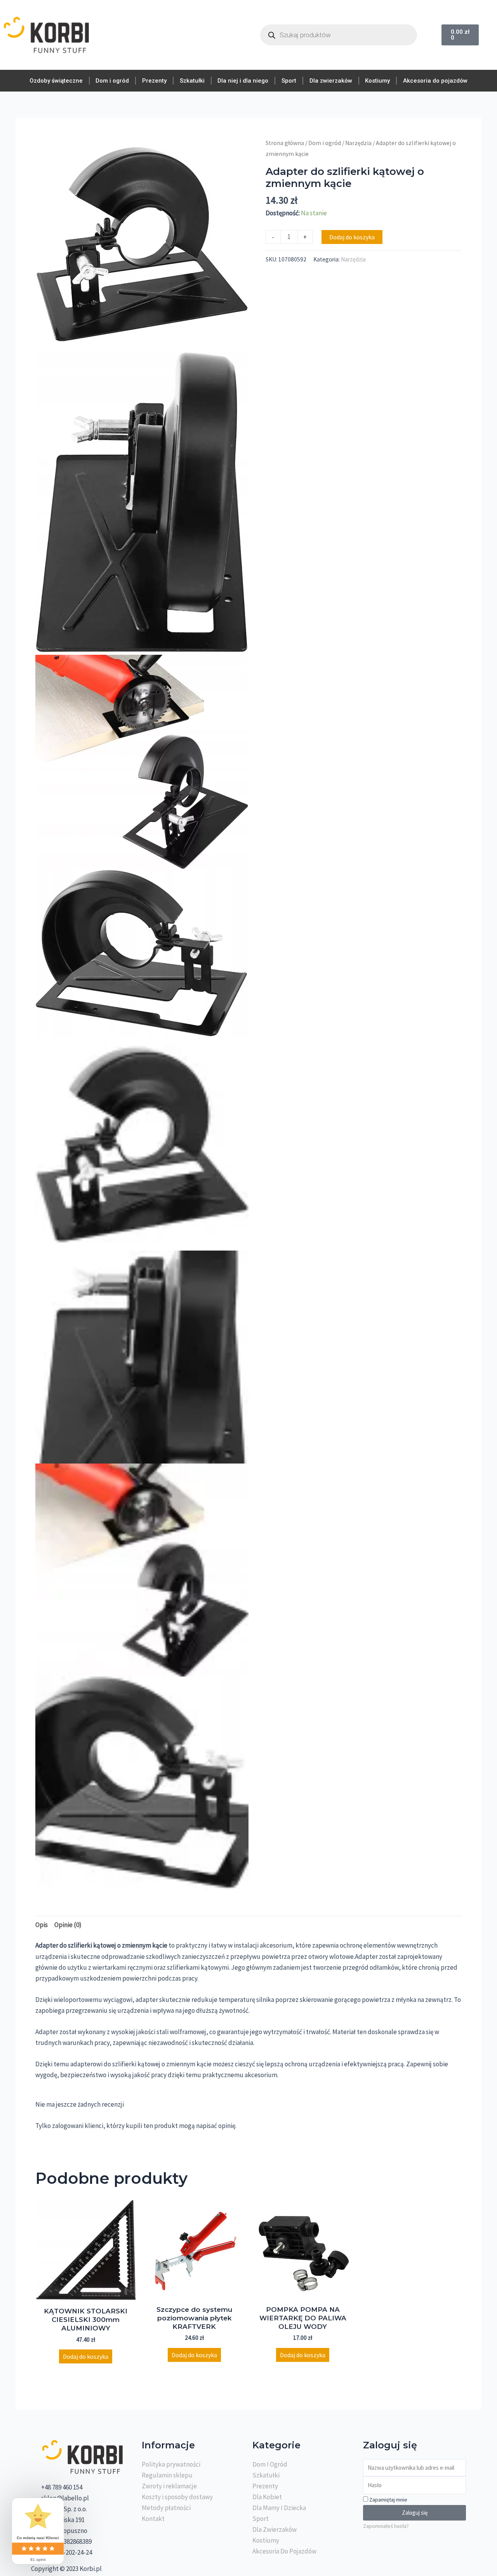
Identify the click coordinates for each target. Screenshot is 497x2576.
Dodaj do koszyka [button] (86, 2356)
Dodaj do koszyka (352, 237)
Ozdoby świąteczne (56, 81)
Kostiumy (377, 81)
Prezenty (154, 81)
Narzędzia (358, 143)
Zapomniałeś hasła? (386, 2526)
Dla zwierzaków (331, 81)
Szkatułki (192, 81)
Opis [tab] (42, 1925)
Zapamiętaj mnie (388, 2500)
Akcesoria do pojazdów (435, 81)
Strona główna (285, 143)
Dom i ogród (112, 81)
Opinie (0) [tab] (68, 1925)
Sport (289, 81)
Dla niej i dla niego (243, 81)
